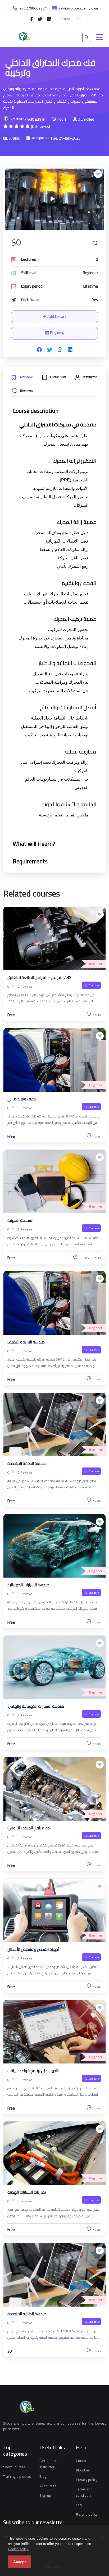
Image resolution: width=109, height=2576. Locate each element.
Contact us (84, 2461)
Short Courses (14, 2467)
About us (83, 2470)
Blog (43, 2476)
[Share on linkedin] (70, 350)
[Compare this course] (96, 242)
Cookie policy (18, 2549)
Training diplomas (17, 2476)
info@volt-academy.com (78, 8)
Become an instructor (48, 2464)
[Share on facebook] (39, 350)
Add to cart (56, 316)
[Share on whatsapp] (60, 350)
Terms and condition (84, 2492)
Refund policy (87, 2514)
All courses (48, 2486)
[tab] (22, 376)
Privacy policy (87, 2480)
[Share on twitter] (50, 350)
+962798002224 (33, 8)
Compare (94, 985)
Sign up (45, 2495)
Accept (20, 2562)
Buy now (57, 333)
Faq (79, 2505)
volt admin (36, 119)
